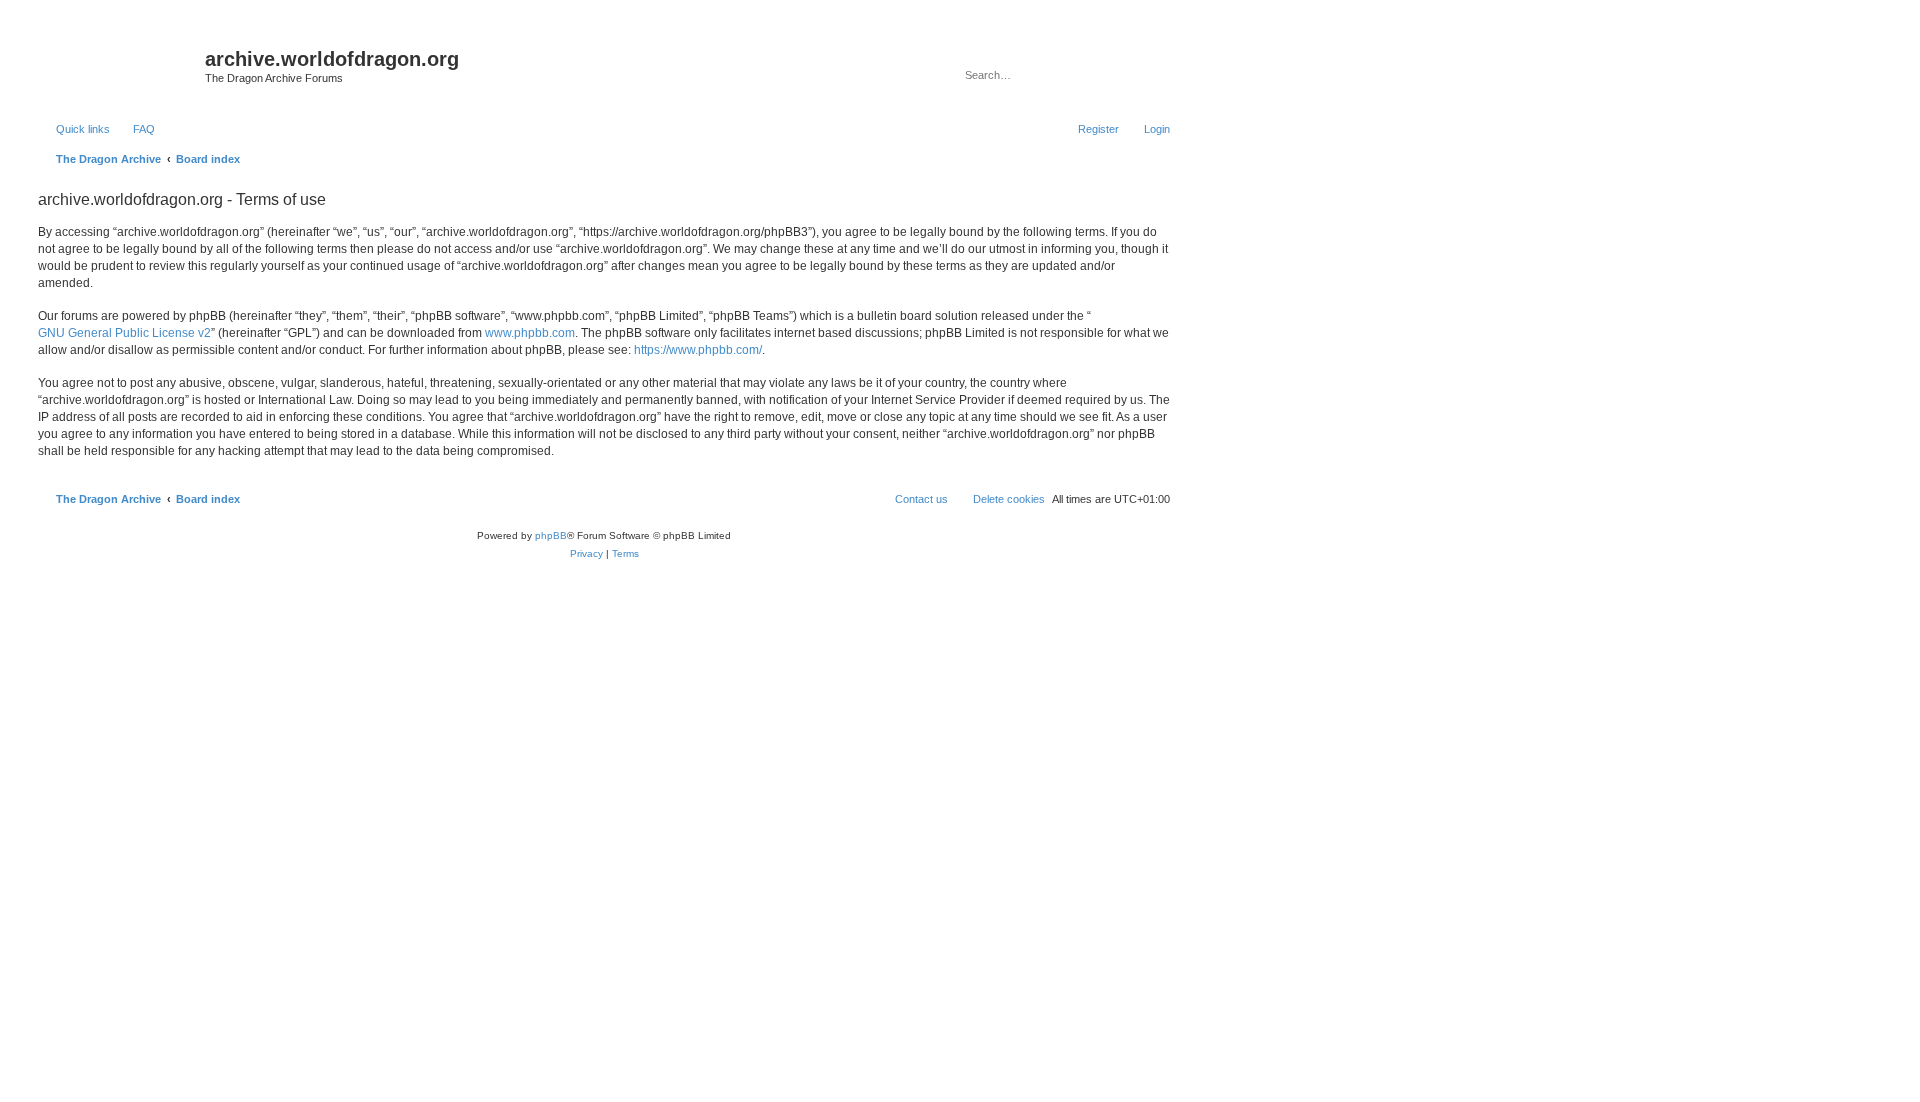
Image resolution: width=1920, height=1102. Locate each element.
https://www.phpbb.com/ (698, 350)
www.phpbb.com (530, 333)
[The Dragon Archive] (119, 65)
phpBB (551, 535)
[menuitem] (135, 129)
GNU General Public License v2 (124, 333)
